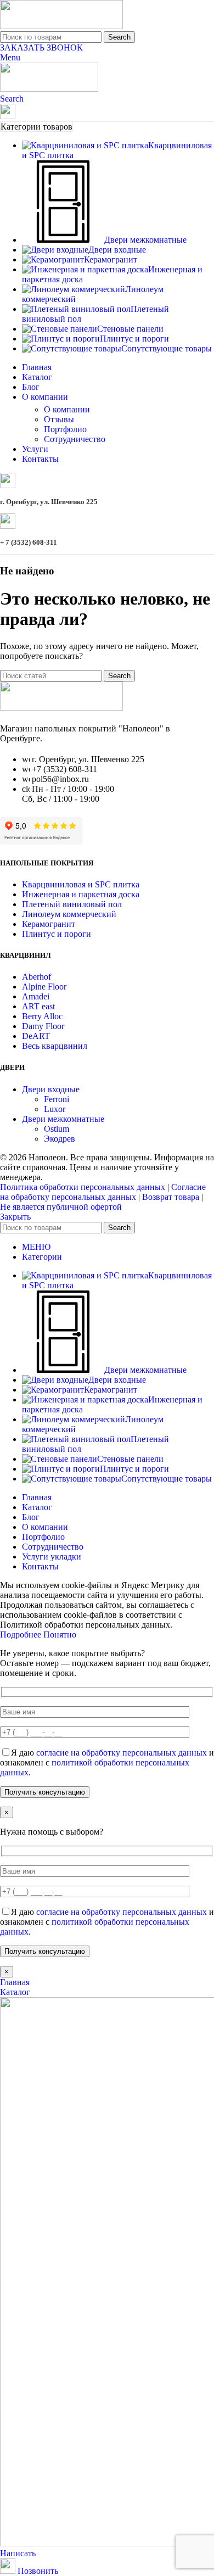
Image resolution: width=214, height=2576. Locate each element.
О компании (67, 409)
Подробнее (22, 1635)
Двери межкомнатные (63, 1119)
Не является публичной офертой (61, 1207)
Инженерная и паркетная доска (81, 894)
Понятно (60, 1635)
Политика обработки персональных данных (83, 1187)
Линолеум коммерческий (69, 914)
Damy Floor (43, 1026)
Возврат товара (171, 1197)
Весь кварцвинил (55, 1046)
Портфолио (65, 429)
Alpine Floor (44, 987)
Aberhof (36, 977)
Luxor (55, 1109)
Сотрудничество (75, 439)
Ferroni (57, 1099)
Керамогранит (49, 924)
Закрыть (15, 1217)
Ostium (57, 1129)
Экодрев (60, 1139)
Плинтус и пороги (57, 934)
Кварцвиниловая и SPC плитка (81, 884)
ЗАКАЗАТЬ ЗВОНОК (41, 48)
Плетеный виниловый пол (72, 904)
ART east (38, 1006)
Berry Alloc (42, 1016)
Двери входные (51, 1089)
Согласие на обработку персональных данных (103, 1192)
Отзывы (59, 419)
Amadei (36, 996)
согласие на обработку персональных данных (122, 1753)
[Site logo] (61, 26)
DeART (36, 1036)
